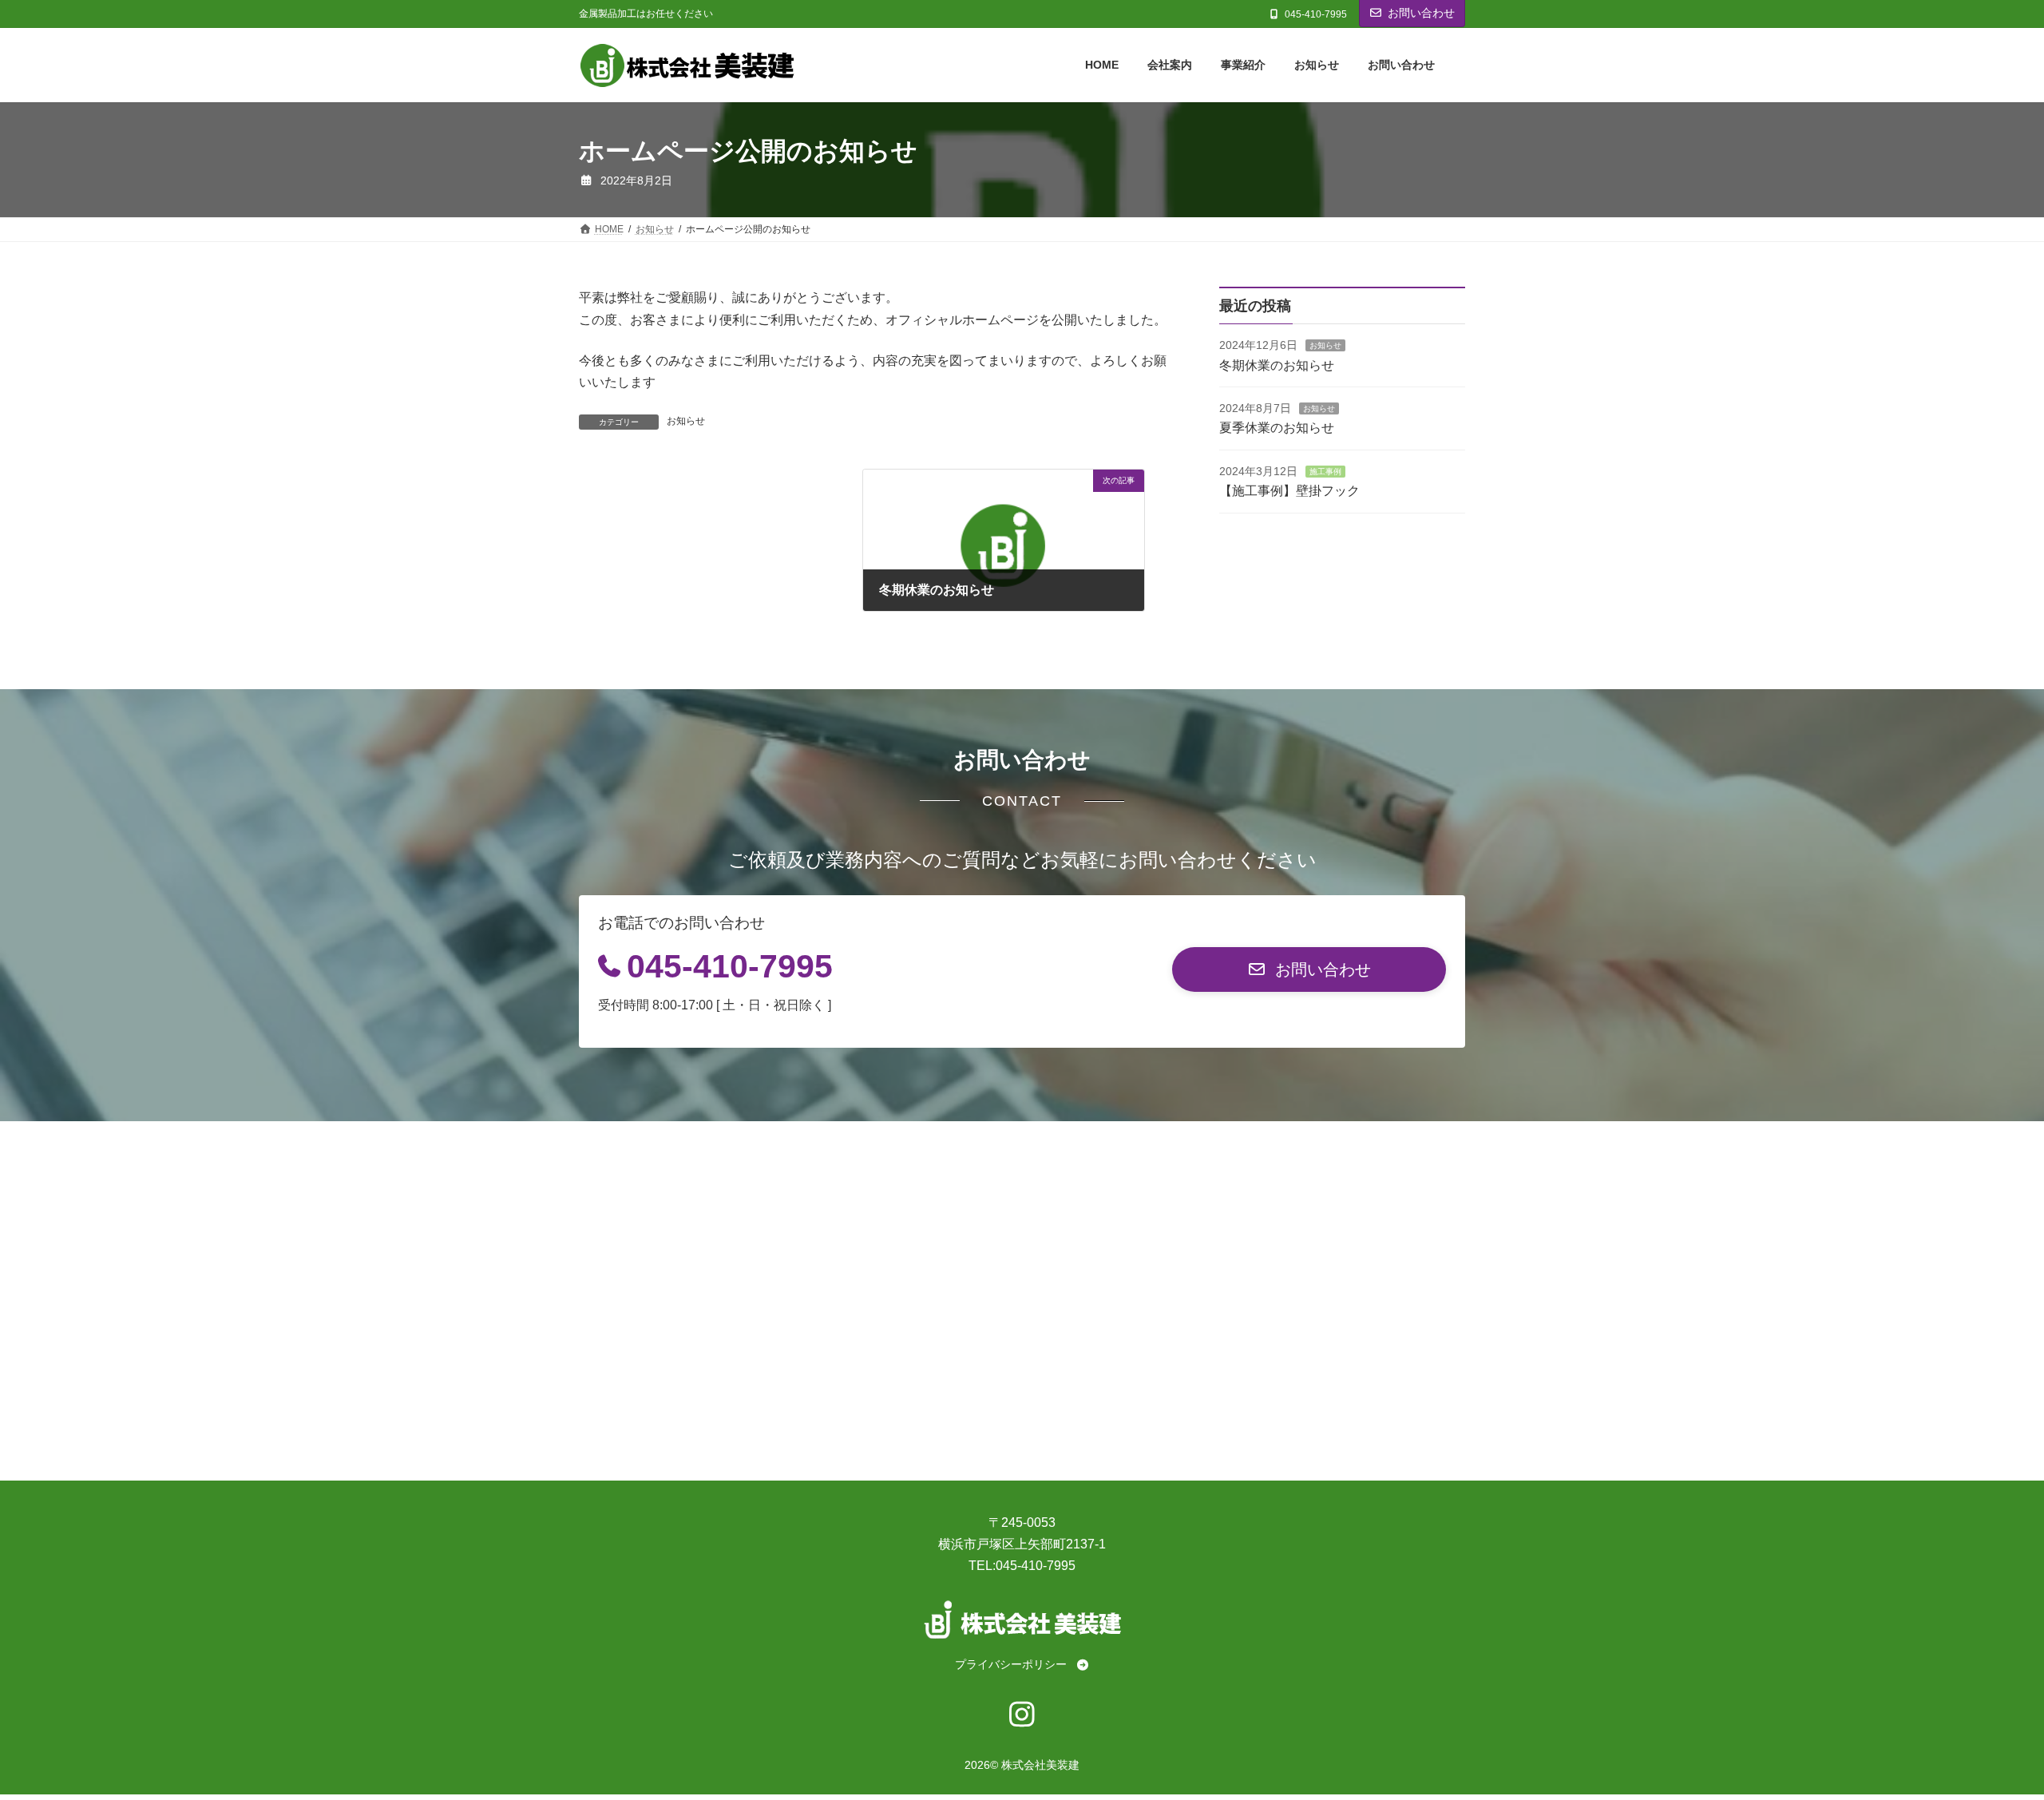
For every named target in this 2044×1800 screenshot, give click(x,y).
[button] (1309, 969)
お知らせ (686, 421)
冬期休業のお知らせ (1277, 365)
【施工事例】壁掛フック (1289, 492)
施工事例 (1325, 472)
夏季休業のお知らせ (1277, 428)
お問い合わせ (1421, 13)
